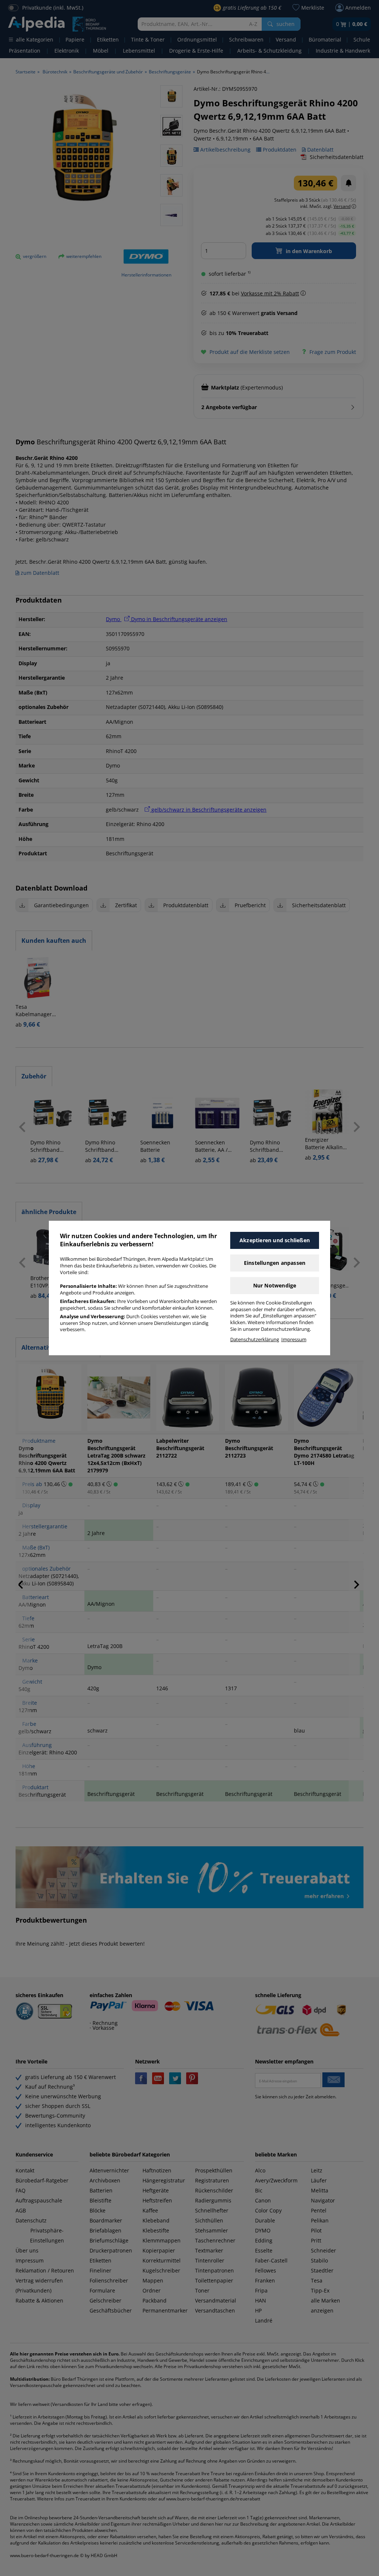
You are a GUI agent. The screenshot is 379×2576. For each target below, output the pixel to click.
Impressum (294, 1340)
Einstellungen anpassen (275, 1263)
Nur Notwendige (275, 1285)
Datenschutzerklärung (255, 1340)
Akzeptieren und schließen (275, 1240)
